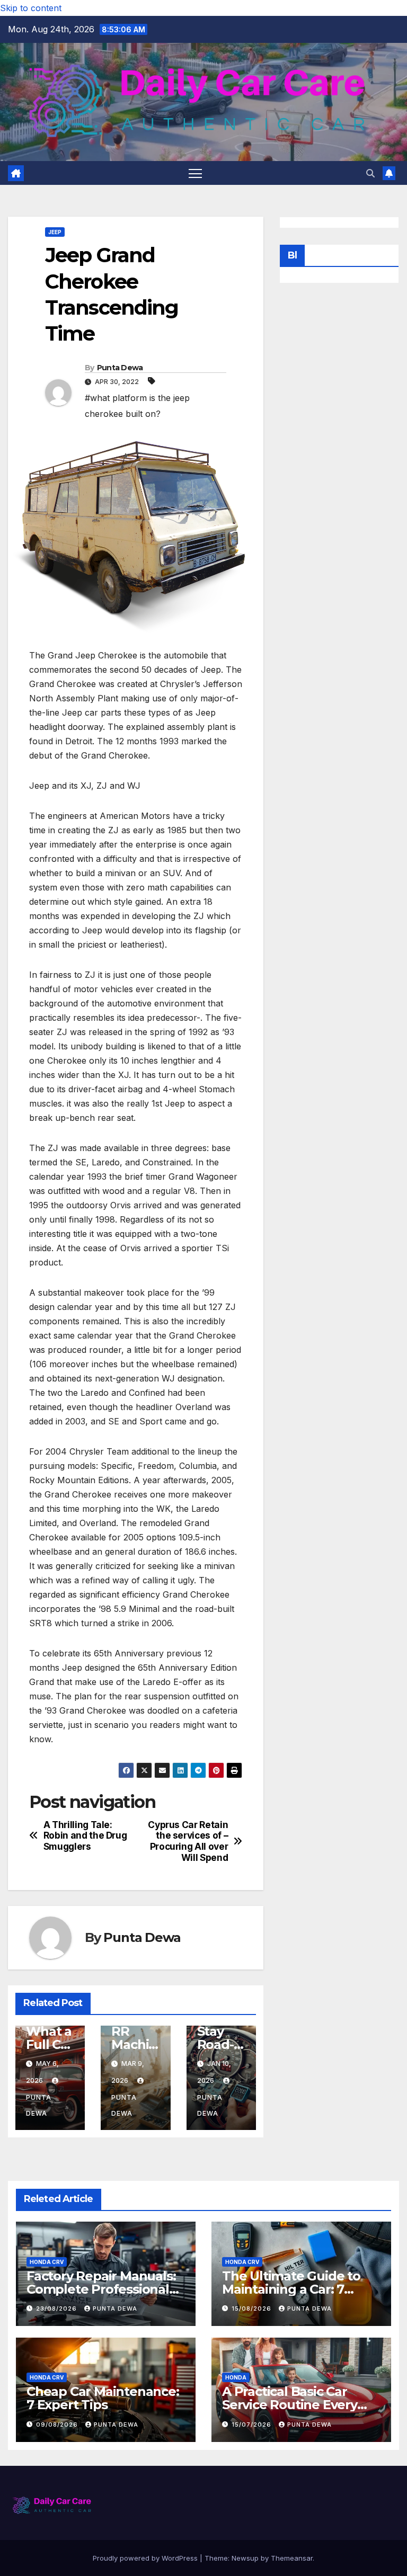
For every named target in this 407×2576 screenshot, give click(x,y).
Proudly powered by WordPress (146, 2558)
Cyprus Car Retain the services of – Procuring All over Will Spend (188, 1841)
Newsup (245, 2558)
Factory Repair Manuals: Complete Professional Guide (101, 2289)
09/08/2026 (58, 2425)
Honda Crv (47, 2262)
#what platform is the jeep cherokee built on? (137, 406)
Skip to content (31, 8)
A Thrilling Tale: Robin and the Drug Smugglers (85, 1836)
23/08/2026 (57, 2308)
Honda (236, 2377)
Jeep (55, 232)
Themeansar (292, 2558)
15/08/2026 (253, 2308)
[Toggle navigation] (195, 173)
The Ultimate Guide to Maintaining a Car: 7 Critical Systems (291, 2289)
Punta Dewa (120, 368)
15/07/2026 (253, 2425)
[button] (370, 173)
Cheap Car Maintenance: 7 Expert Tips (103, 2398)
